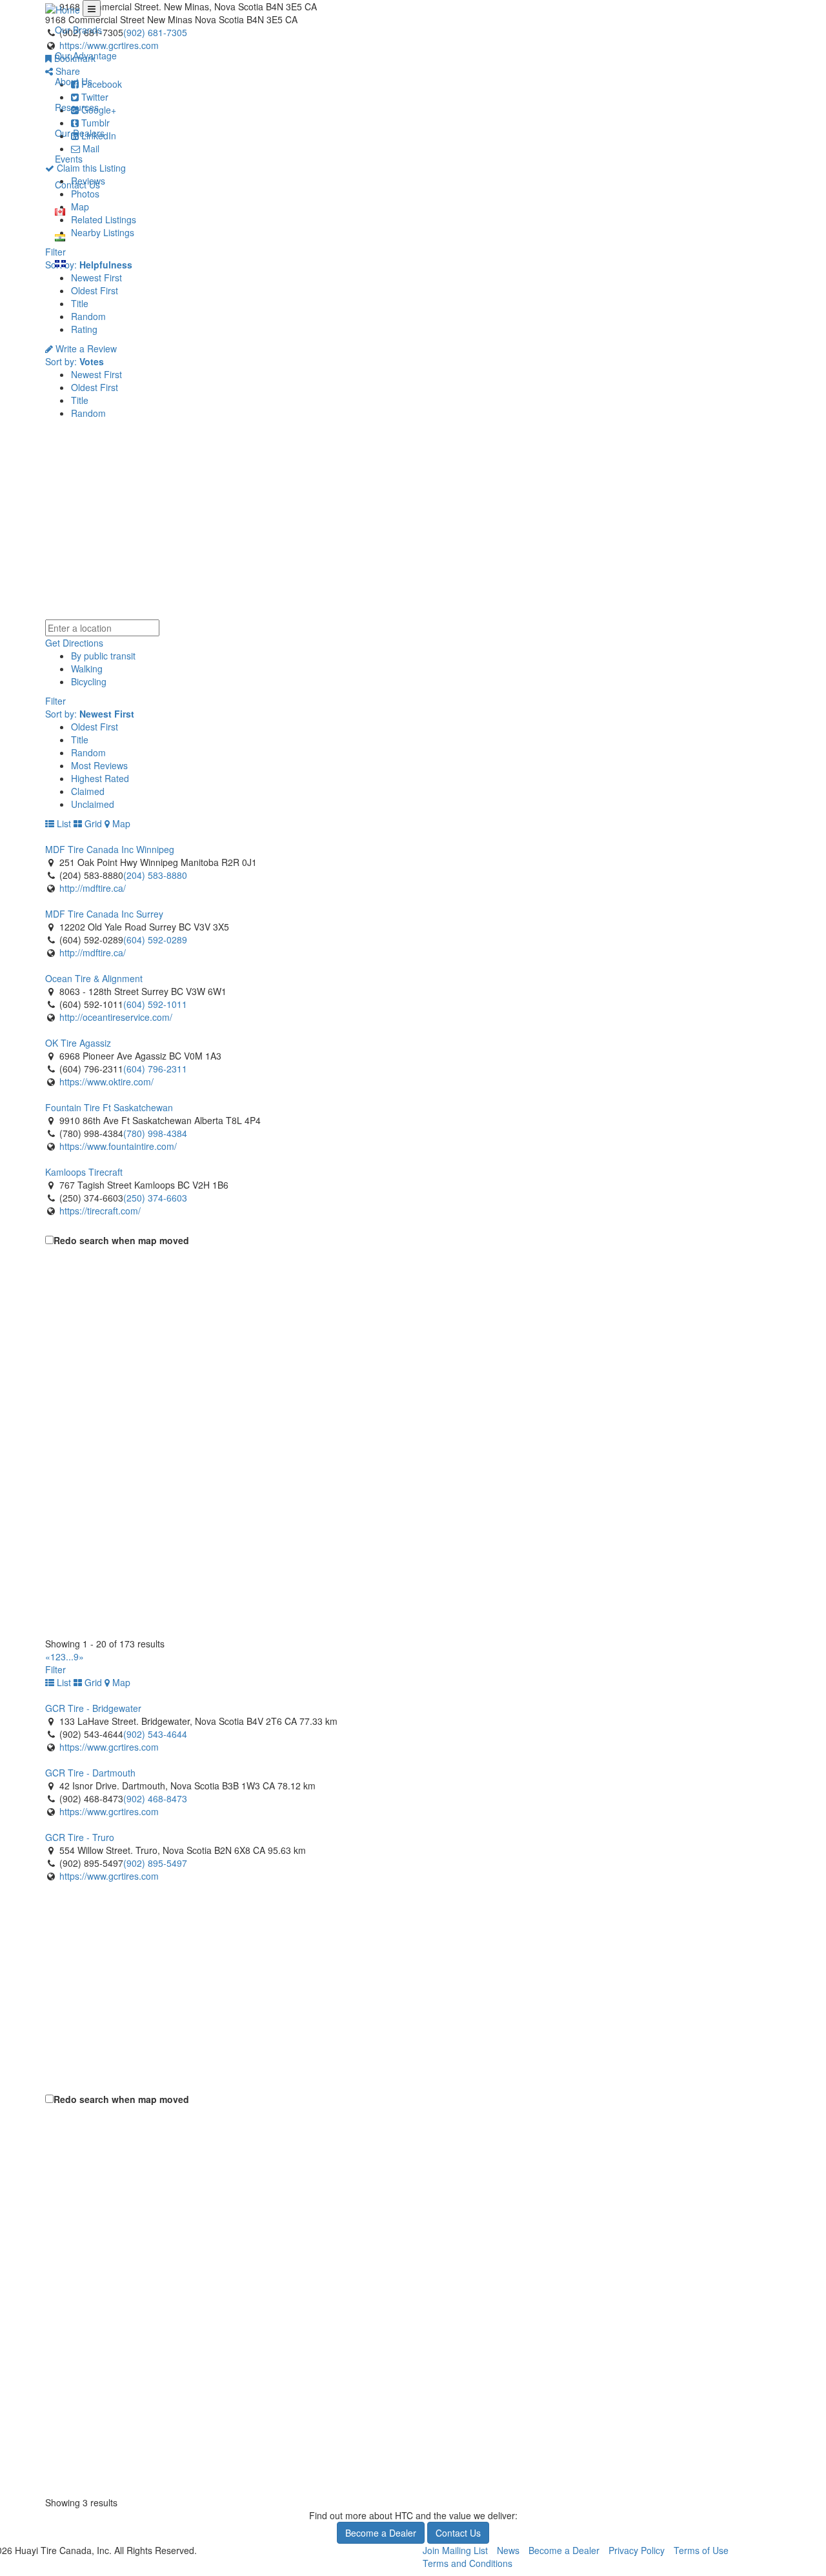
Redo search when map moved (121, 1240)
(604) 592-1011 (155, 1004)
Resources (77, 107)
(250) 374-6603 (155, 1198)
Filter (55, 701)
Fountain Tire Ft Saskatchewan (109, 1107)
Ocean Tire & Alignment (94, 978)
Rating (84, 329)
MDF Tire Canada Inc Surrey (104, 914)
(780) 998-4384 (155, 1133)
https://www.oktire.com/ (106, 1082)
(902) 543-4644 (155, 1734)
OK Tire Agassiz (78, 1043)
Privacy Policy (637, 2550)
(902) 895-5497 (155, 1863)
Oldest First (95, 290)
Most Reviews (99, 765)
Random (88, 316)
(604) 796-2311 (155, 1069)
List (63, 823)
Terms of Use (701, 2550)
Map (120, 823)
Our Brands (78, 30)
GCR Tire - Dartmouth (90, 1773)
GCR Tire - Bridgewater (93, 1708)
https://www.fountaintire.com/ (118, 1146)
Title (80, 303)
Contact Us (77, 185)
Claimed (88, 791)
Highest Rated (100, 778)
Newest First (96, 277)
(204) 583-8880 (155, 875)
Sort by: (75, 361)
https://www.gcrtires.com (109, 1747)
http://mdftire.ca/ (93, 888)
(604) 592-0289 (155, 940)
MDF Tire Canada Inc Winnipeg (110, 849)
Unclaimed (93, 804)
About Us (74, 81)
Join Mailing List (455, 2550)
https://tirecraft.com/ (100, 1211)
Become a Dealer (381, 2533)
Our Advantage (86, 55)
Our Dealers (80, 133)
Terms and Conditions (468, 2563)
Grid (92, 823)
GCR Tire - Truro (80, 1837)
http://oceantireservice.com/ (116, 1017)
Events (69, 159)
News (508, 2550)
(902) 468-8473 (155, 1798)
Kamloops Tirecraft (84, 1172)
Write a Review (85, 348)
